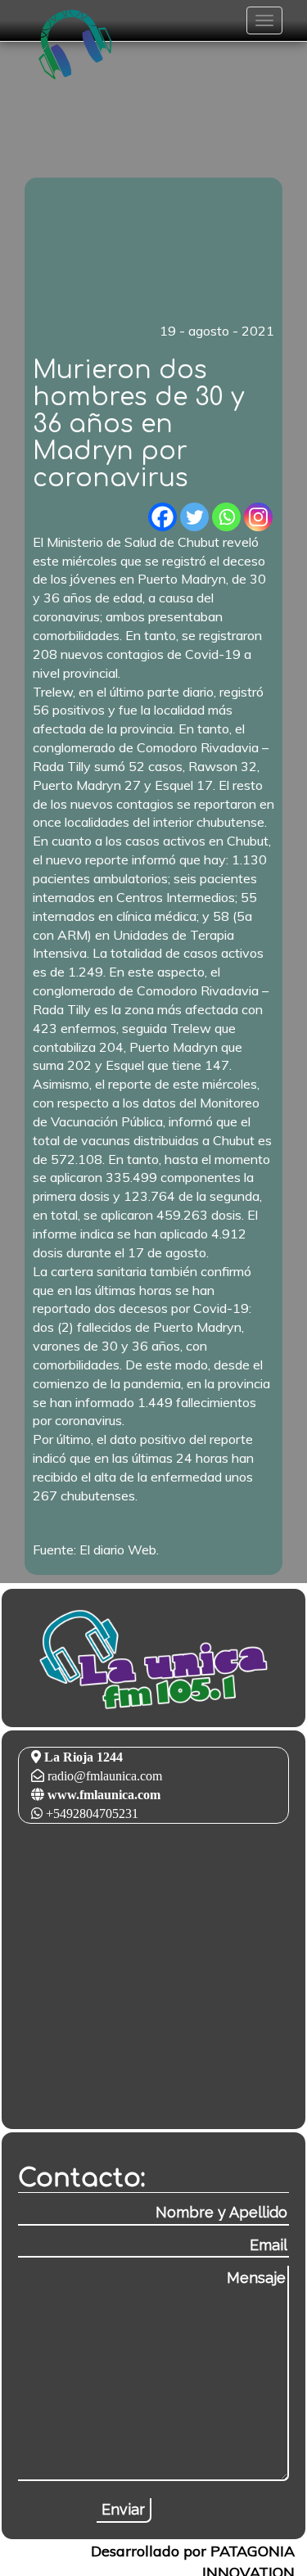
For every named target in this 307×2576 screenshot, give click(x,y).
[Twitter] (194, 517)
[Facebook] (163, 517)
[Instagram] (258, 517)
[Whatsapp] (226, 517)
